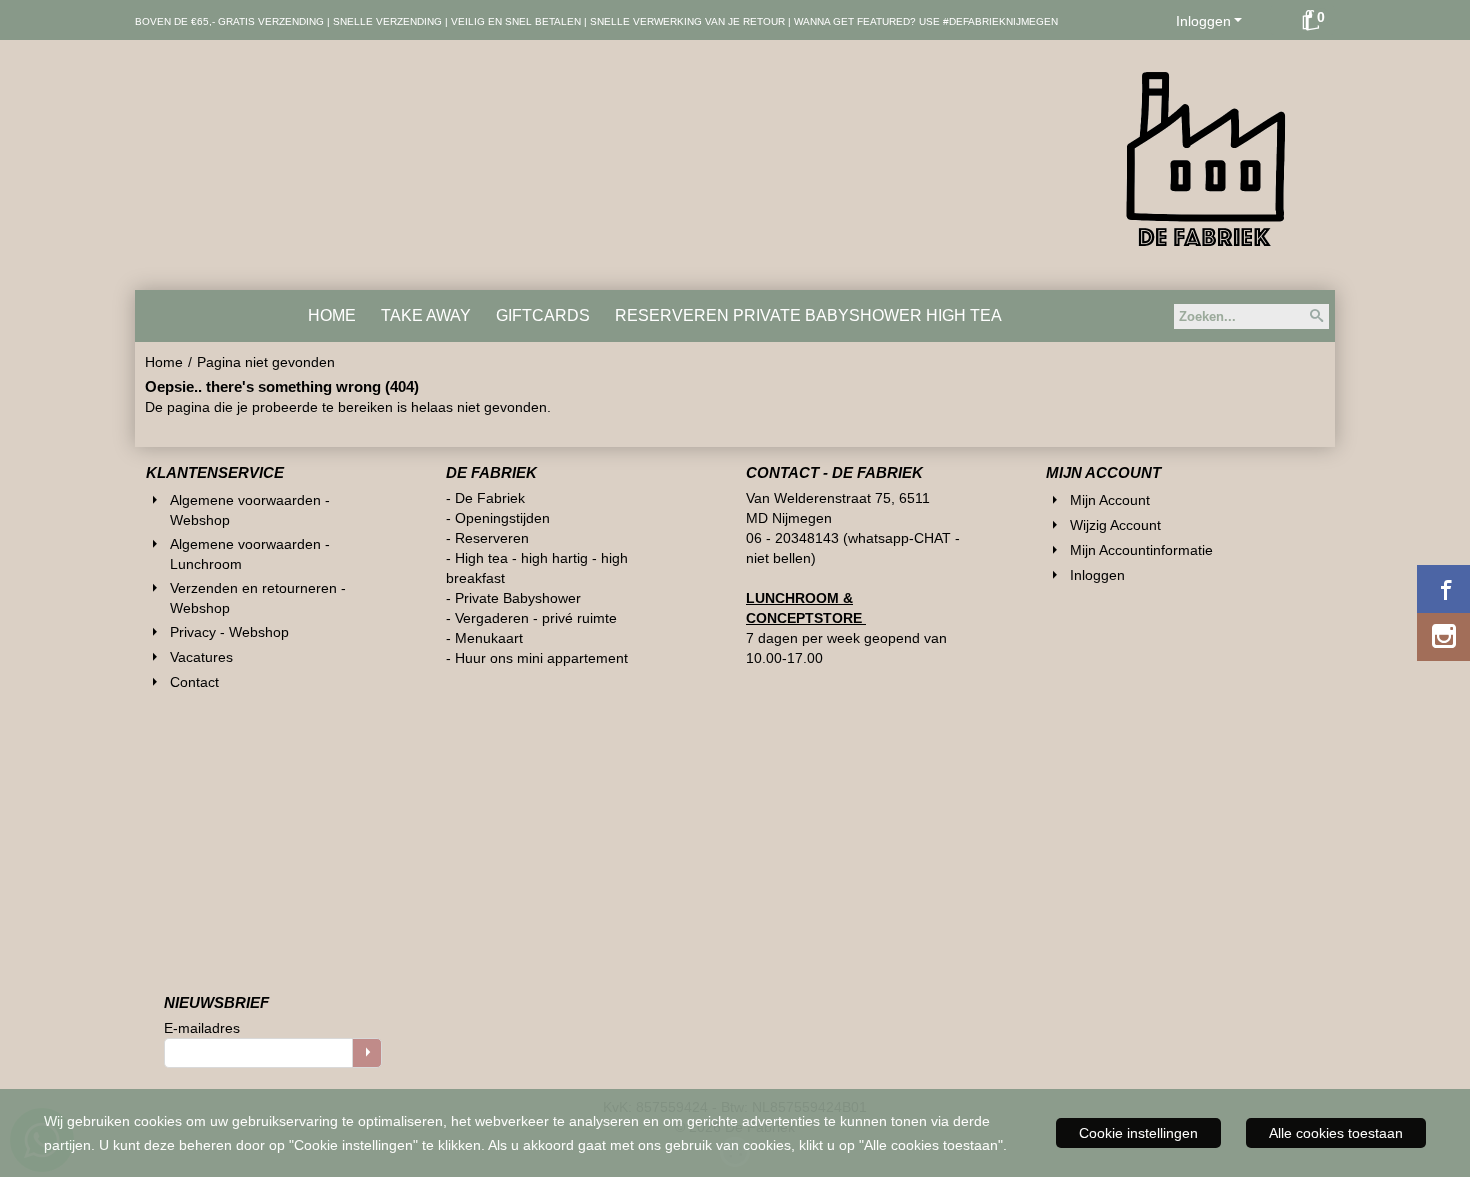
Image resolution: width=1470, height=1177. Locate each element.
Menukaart (489, 638)
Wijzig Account (1115, 525)
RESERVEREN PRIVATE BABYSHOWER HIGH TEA (808, 315)
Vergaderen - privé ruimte (536, 618)
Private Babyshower (520, 598)
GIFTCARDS (543, 315)
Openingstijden (502, 518)
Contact (194, 682)
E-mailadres (202, 1028)
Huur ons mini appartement (541, 658)
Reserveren (492, 538)
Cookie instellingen (1138, 1133)
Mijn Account (1110, 500)
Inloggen (1203, 21)
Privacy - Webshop (229, 632)
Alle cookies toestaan (1336, 1133)
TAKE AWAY (426, 315)
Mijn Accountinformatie (1141, 550)
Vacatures (201, 657)
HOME (332, 315)
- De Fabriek (485, 498)
